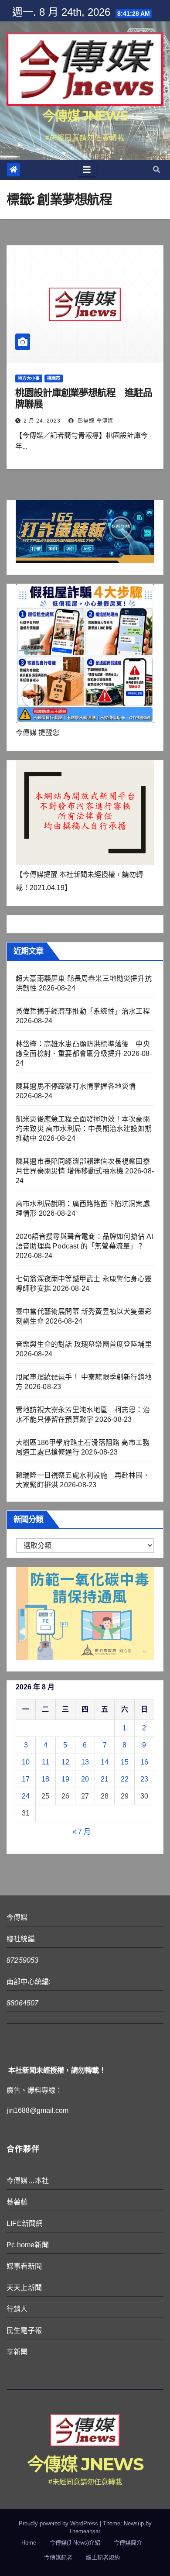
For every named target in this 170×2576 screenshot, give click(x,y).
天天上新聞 (24, 2288)
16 (144, 1762)
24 (26, 1796)
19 (65, 1779)
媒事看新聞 (24, 2266)
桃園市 (54, 378)
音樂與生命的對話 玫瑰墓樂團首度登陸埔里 (84, 1344)
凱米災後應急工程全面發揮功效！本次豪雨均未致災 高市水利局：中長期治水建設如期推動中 (84, 1129)
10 (26, 1762)
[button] (156, 170)
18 (45, 1779)
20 (85, 1779)
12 (65, 1762)
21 (105, 1779)
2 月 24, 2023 (42, 421)
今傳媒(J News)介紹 (75, 2543)
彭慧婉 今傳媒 (95, 421)
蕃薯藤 (17, 2202)
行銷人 (17, 2309)
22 (125, 1779)
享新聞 (17, 2352)
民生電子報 (24, 2330)
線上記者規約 (103, 2557)
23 (144, 1779)
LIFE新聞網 (25, 2223)
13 (85, 1762)
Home (29, 2543)
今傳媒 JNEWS (85, 116)
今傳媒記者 (58, 2557)
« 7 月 (82, 1831)
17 (26, 1779)
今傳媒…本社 (28, 2181)
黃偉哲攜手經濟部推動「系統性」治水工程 (83, 1011)
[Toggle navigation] (87, 170)
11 (46, 1762)
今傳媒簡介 (128, 2543)
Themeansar (84, 2531)
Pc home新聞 (28, 2245)
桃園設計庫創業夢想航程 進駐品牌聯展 (84, 398)
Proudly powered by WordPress (59, 2523)
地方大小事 (29, 378)
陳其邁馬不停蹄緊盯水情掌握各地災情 (76, 1086)
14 (105, 1762)
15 (125, 1762)
